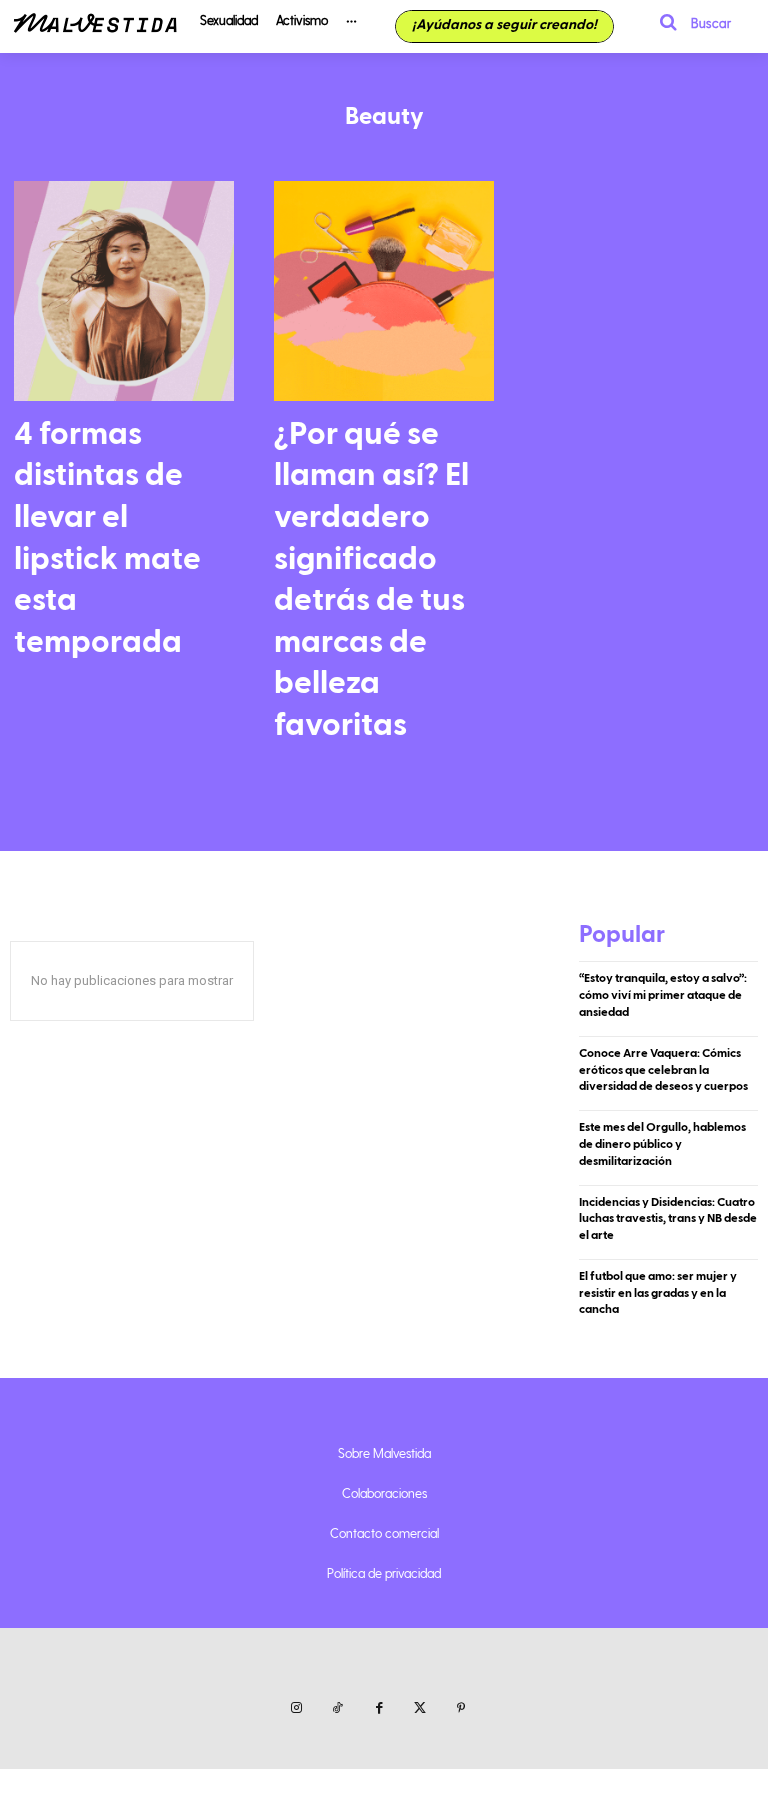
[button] (689, 22)
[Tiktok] (337, 1708)
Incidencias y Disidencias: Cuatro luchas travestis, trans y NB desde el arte (668, 1219)
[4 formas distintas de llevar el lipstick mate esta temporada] (124, 291)
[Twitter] (420, 1708)
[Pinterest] (461, 1708)
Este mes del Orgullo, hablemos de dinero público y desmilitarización (662, 1144)
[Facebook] (378, 1708)
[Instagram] (296, 1708)
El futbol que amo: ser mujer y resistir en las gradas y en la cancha (658, 1293)
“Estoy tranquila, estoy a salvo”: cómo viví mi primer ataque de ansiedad (663, 995)
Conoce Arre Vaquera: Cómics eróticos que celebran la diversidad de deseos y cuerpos (663, 1070)
